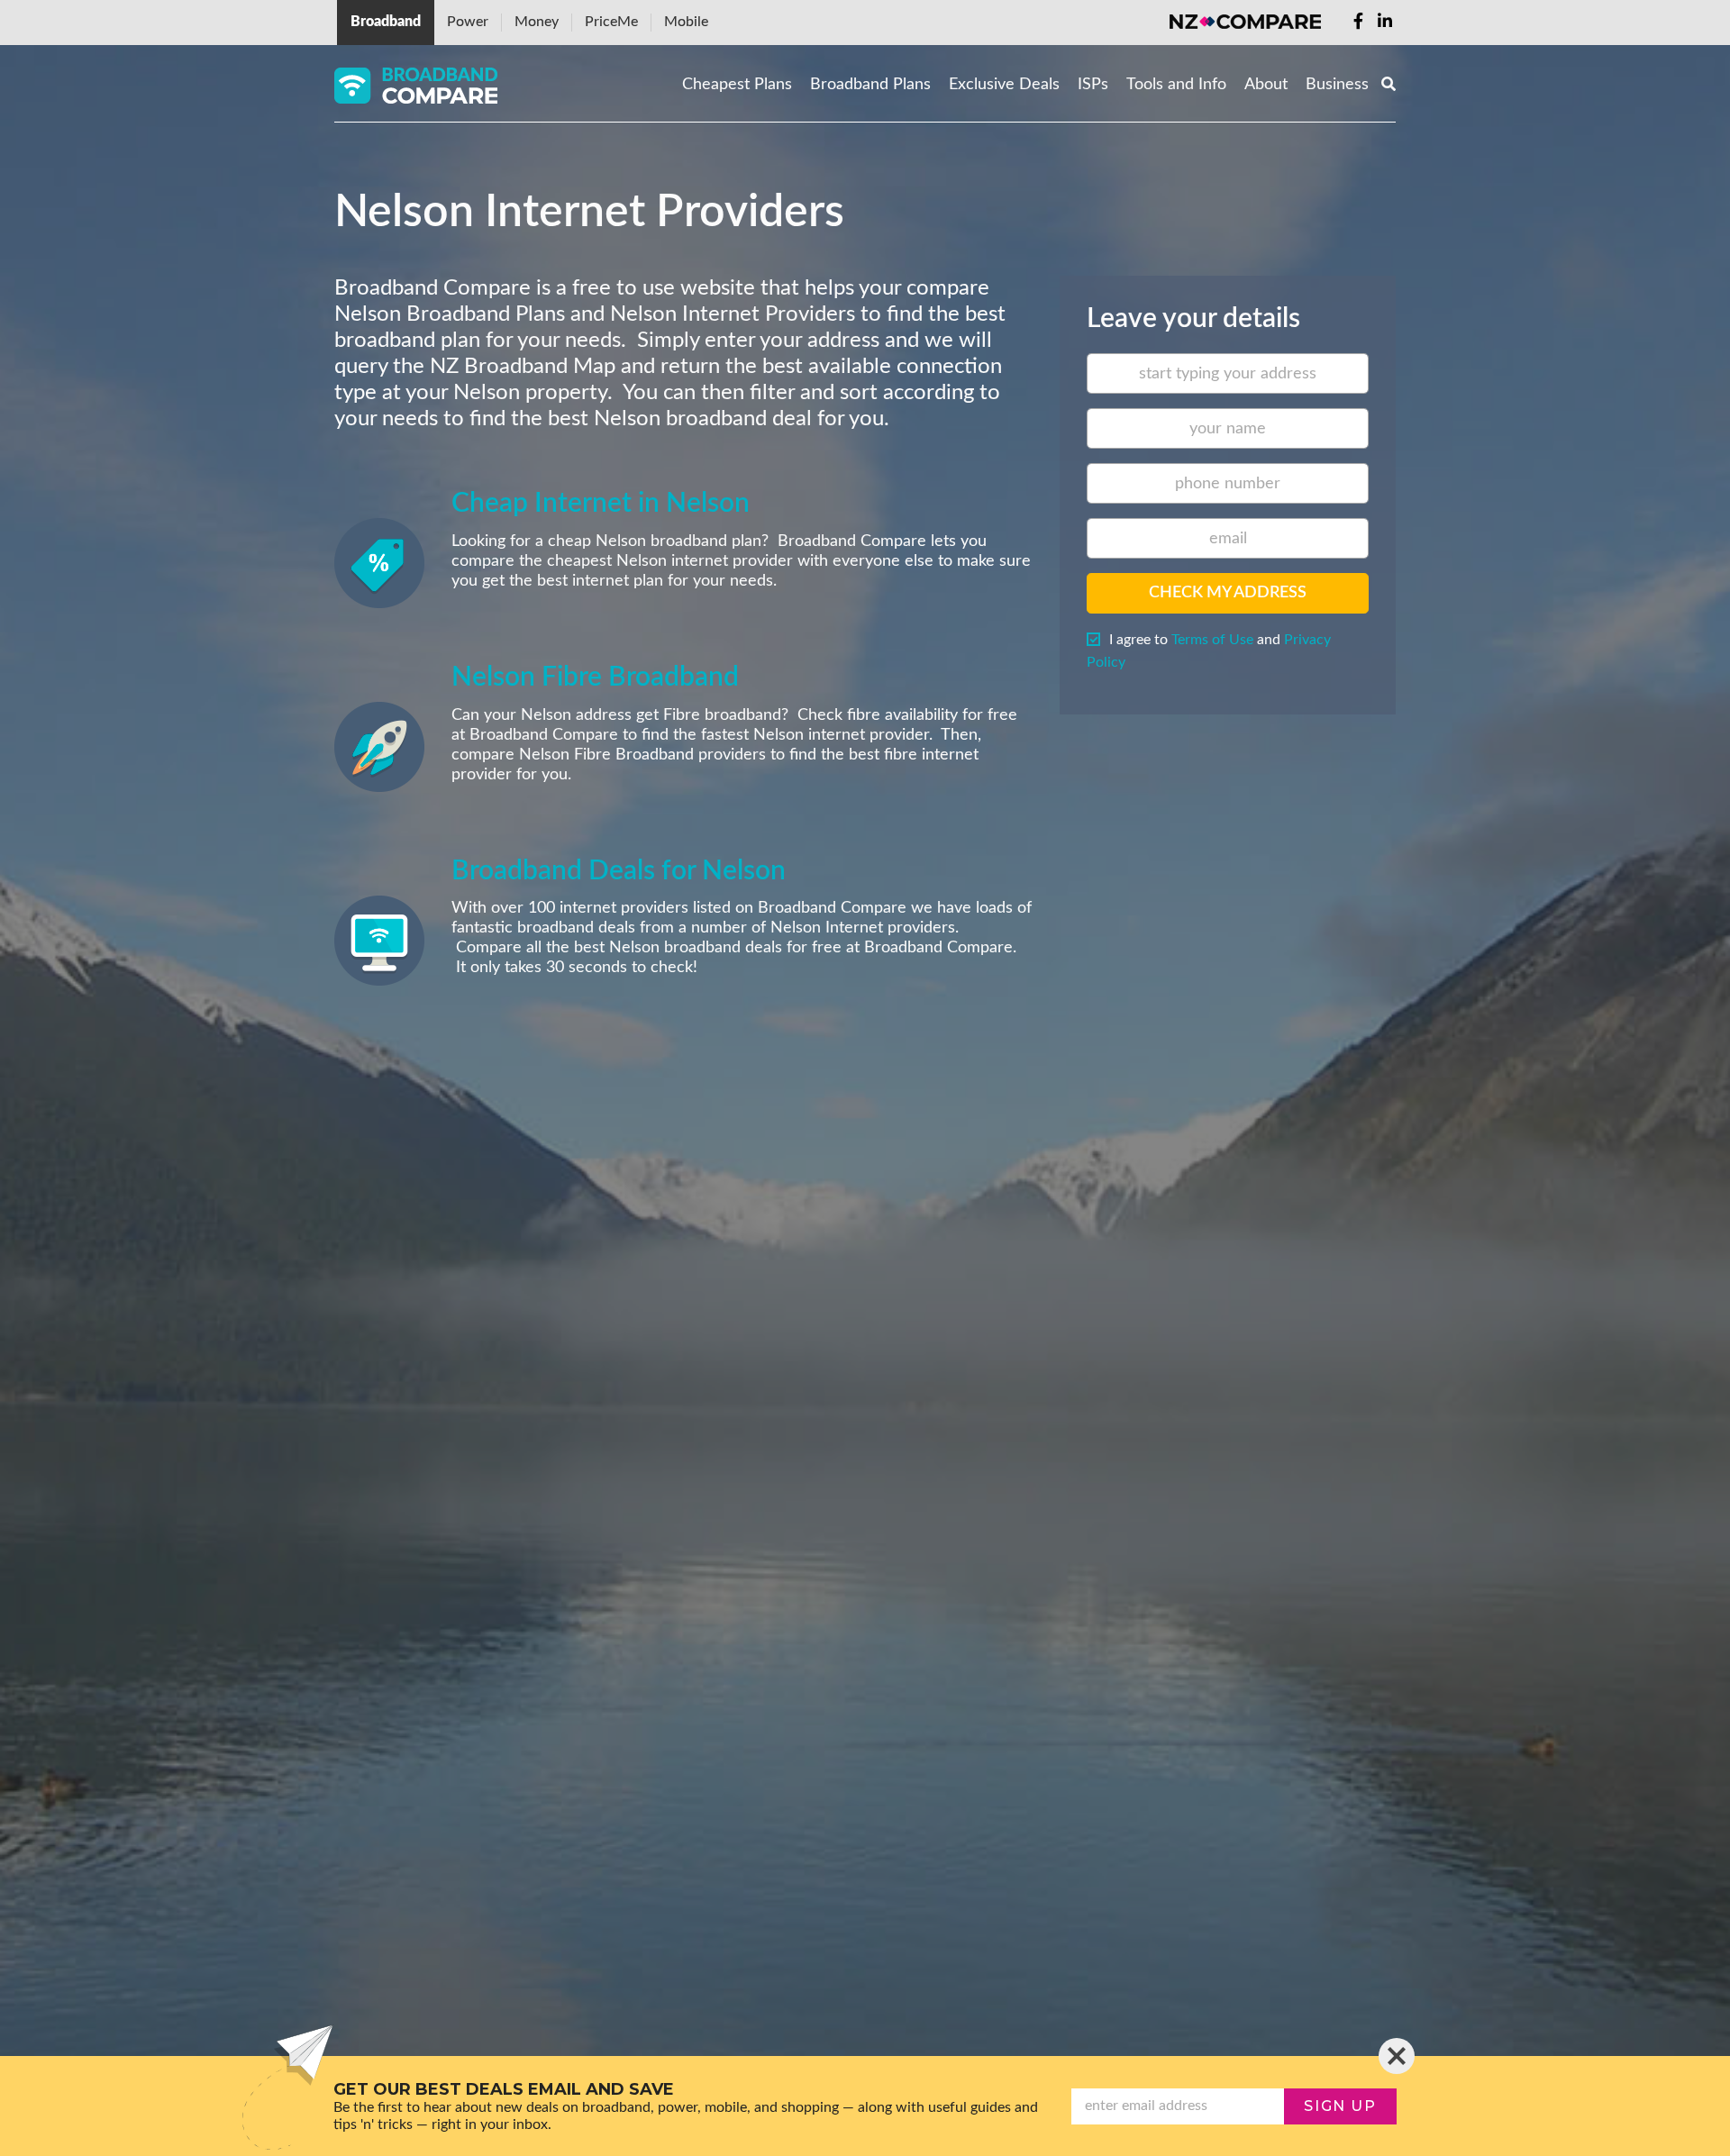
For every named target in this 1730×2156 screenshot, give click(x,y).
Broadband (386, 22)
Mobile (686, 22)
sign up (1340, 2106)
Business (1337, 85)
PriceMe (611, 22)
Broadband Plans (870, 85)
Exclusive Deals (1004, 85)
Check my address (1228, 593)
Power (468, 22)
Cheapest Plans (737, 85)
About (1266, 85)
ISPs (1093, 85)
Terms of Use (1212, 640)
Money (537, 22)
